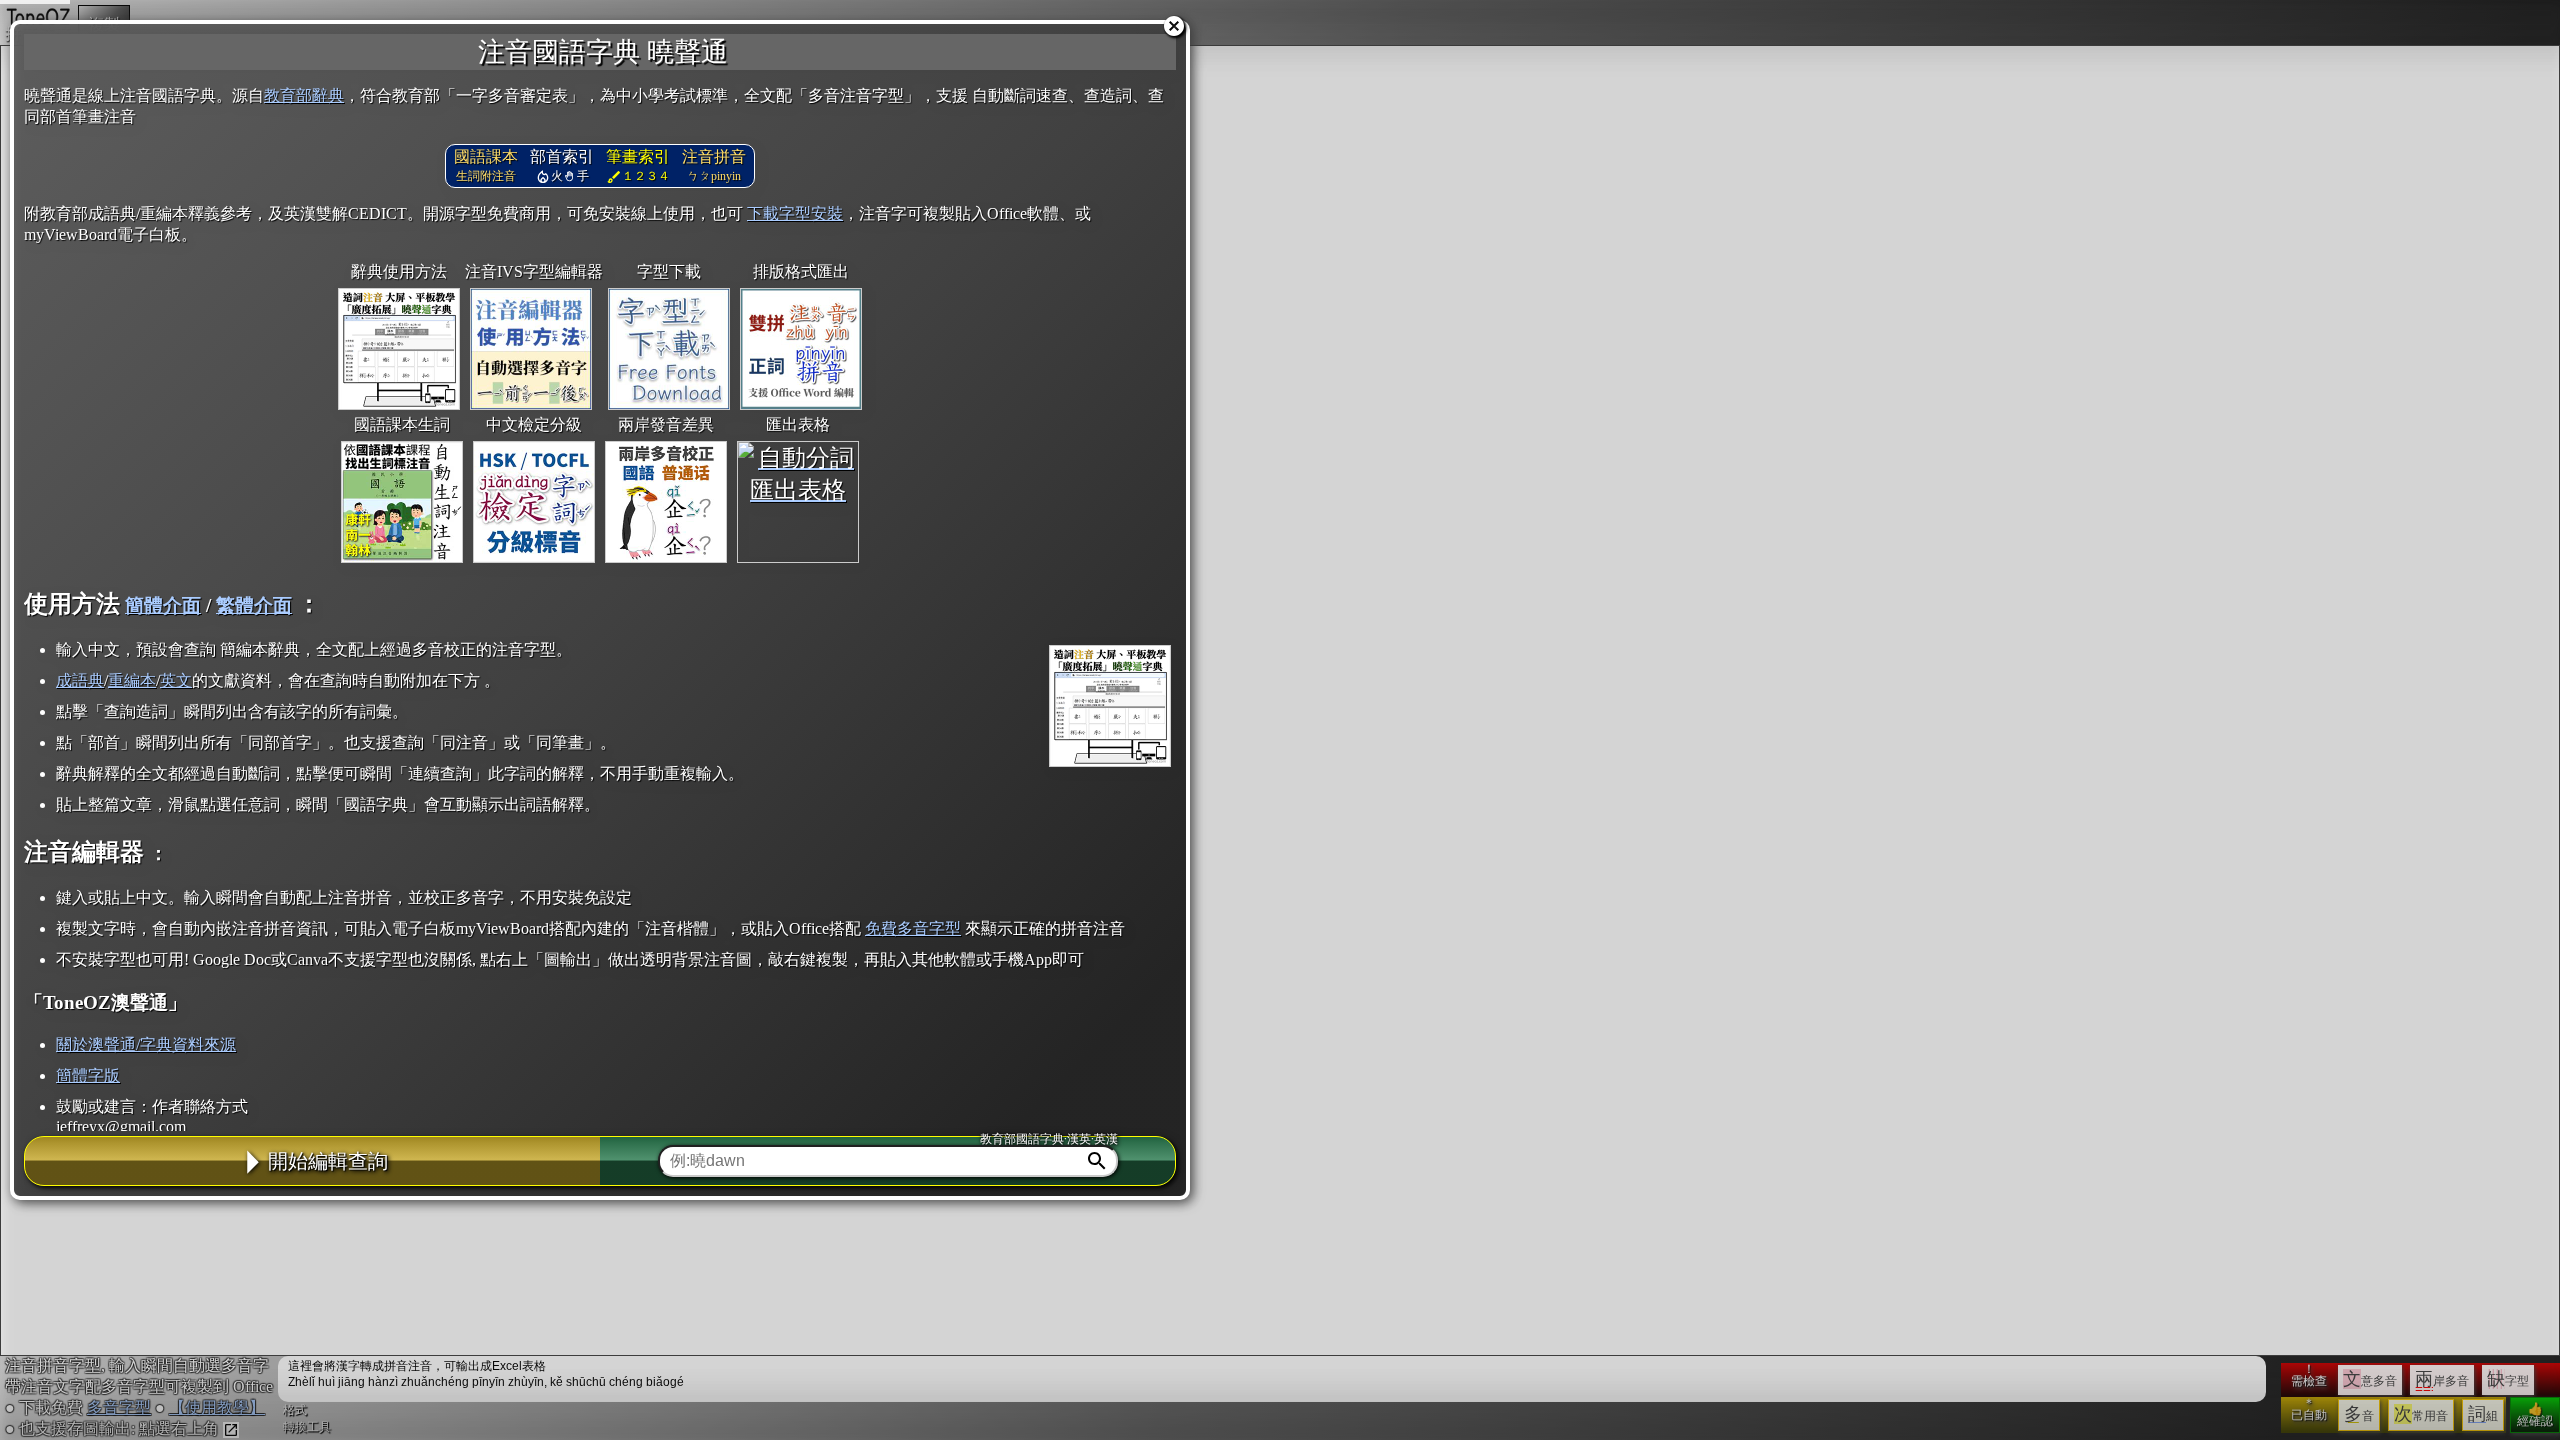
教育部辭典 (304, 95)
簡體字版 (88, 1075)
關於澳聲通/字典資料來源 (146, 1044)
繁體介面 (254, 605)
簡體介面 (163, 605)
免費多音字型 (913, 928)
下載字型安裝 (795, 213)
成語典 (80, 680)
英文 (176, 680)
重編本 (132, 680)
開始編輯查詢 (328, 1161)
